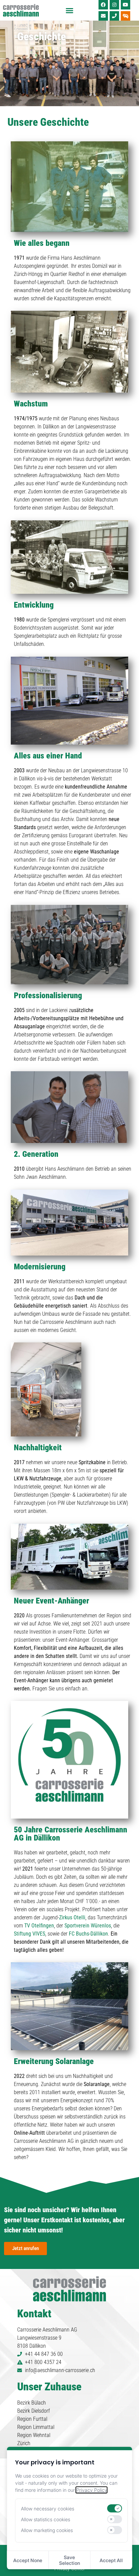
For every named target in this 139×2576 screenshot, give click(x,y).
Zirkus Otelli (72, 1917)
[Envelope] (103, 16)
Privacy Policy (92, 2490)
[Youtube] (126, 5)
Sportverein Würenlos (88, 1926)
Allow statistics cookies (46, 2519)
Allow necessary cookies (48, 2509)
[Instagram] (114, 5)
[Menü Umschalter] (69, 10)
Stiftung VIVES (30, 1934)
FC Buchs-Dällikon (88, 1934)
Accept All (111, 2560)
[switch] (114, 2508)
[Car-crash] (126, 16)
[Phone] (114, 16)
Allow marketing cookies (47, 2530)
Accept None (28, 2560)
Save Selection (69, 2560)
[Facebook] (103, 5)
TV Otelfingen (39, 1926)
